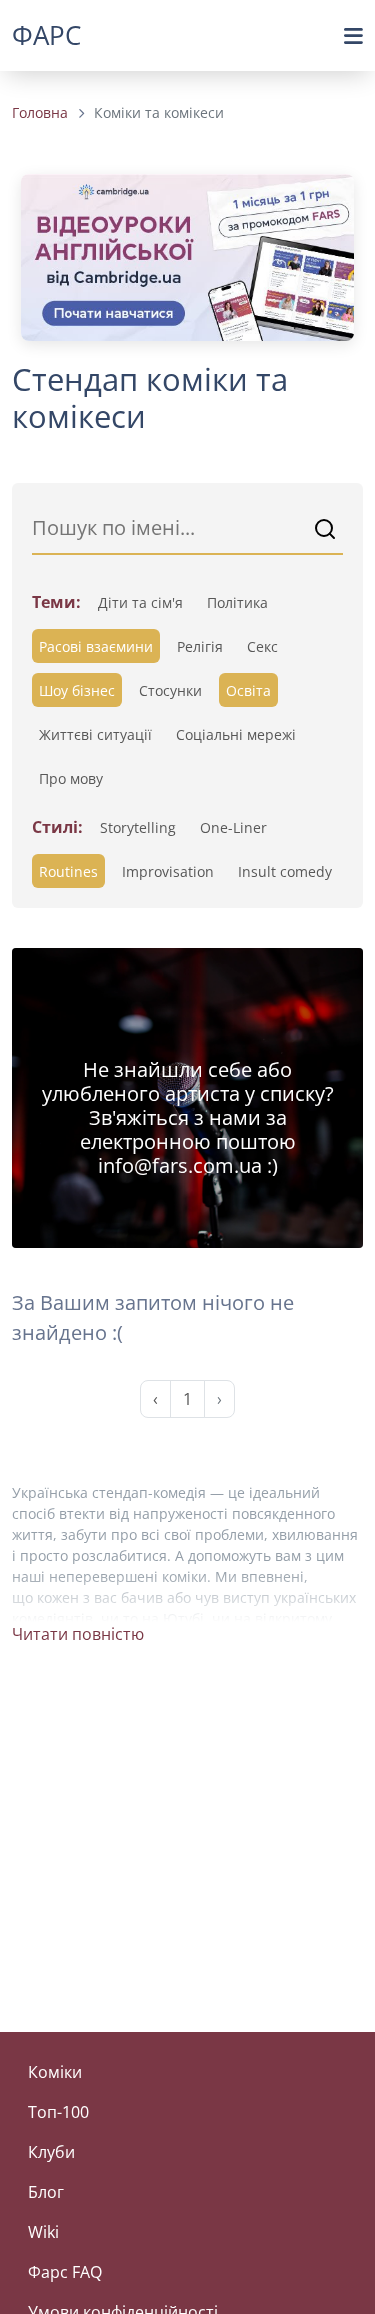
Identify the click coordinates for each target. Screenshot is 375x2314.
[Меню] (353, 36)
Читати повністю (78, 1634)
